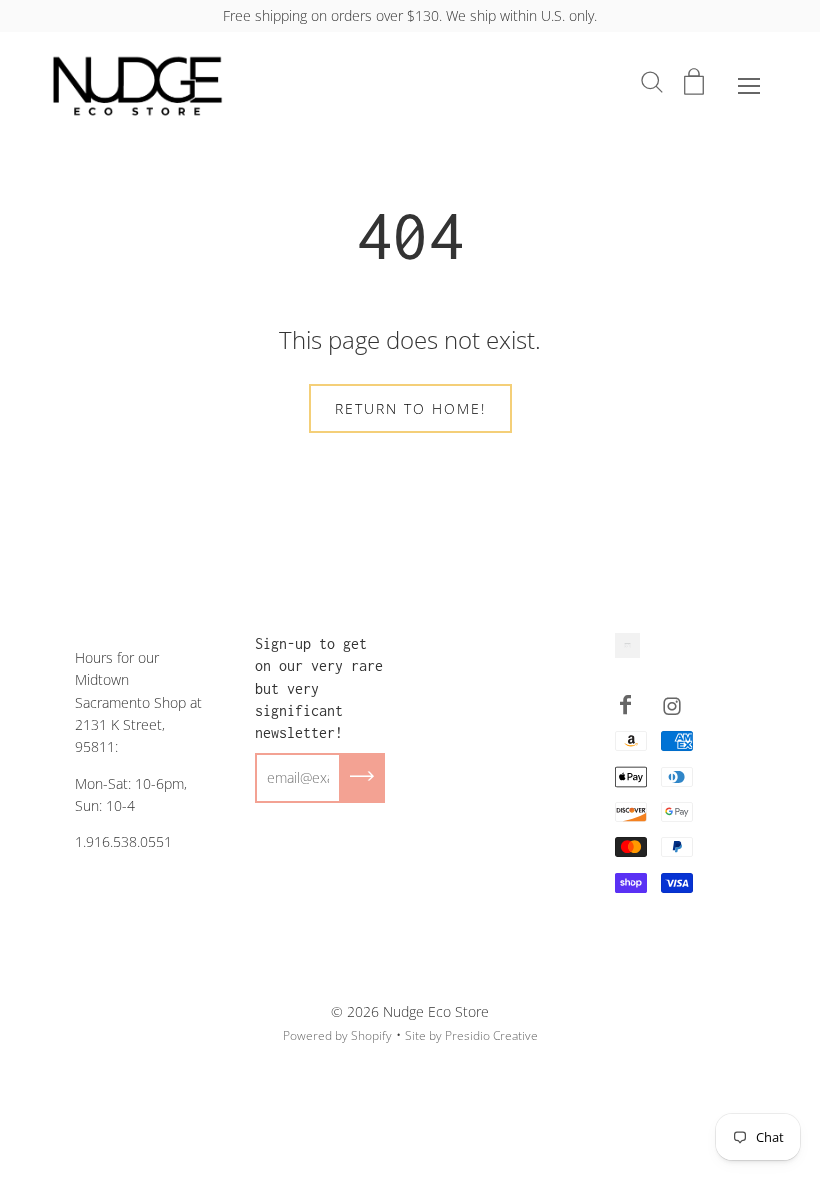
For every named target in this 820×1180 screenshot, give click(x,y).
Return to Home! (410, 408)
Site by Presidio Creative (471, 1035)
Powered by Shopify (337, 1035)
